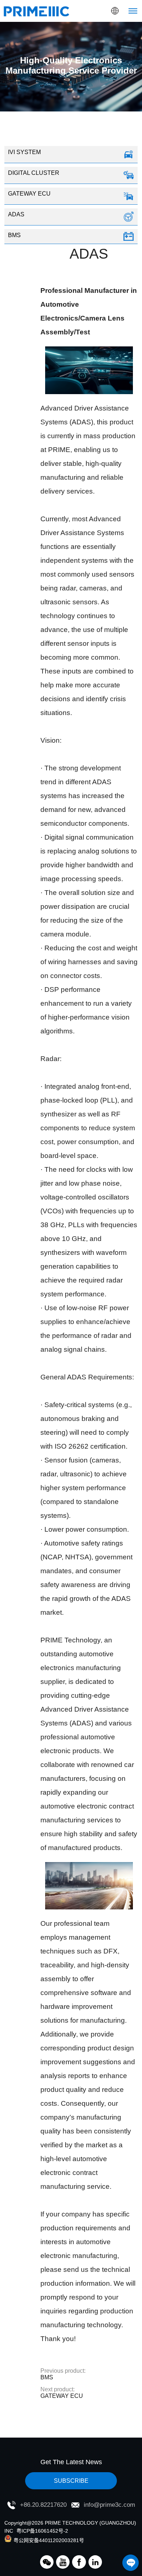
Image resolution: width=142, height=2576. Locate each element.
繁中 (100, 58)
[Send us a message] (131, 2563)
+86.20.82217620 (43, 2505)
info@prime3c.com (109, 2505)
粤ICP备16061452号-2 (42, 2531)
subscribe (71, 2481)
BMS (63, 2374)
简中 (100, 44)
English (100, 29)
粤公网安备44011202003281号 (49, 2540)
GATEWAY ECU (62, 2393)
